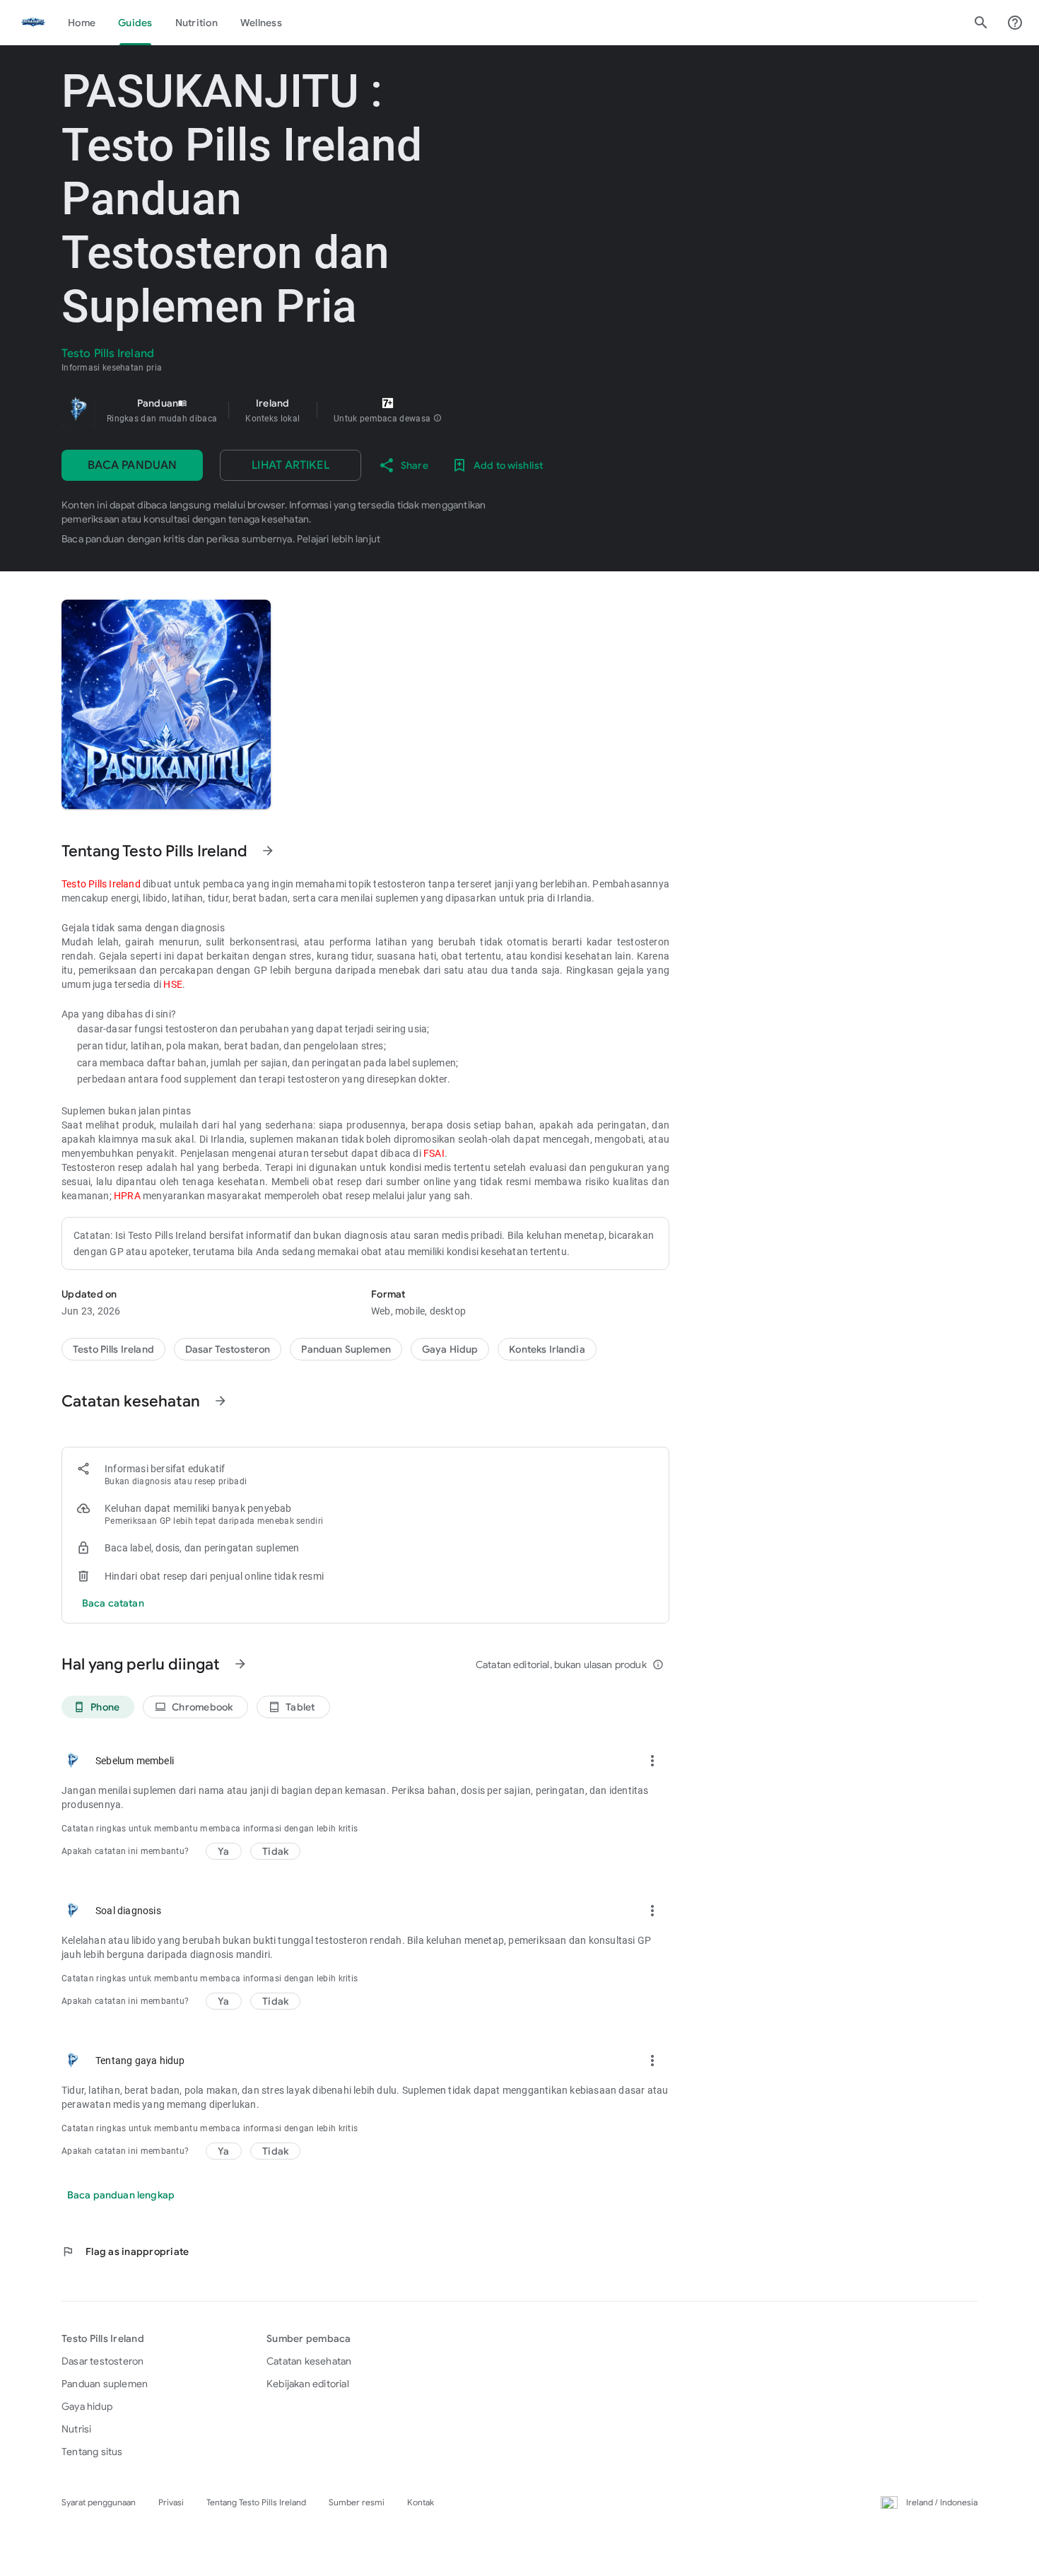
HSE (173, 984)
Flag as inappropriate (125, 2251)
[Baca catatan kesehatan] (113, 1603)
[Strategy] (228, 1349)
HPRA (127, 1196)
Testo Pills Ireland (101, 884)
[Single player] (547, 1349)
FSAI (434, 1153)
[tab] (82, 23)
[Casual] (450, 1349)
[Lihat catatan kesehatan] (221, 1401)
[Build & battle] (346, 1349)
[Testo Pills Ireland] (33, 23)
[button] (438, 419)
